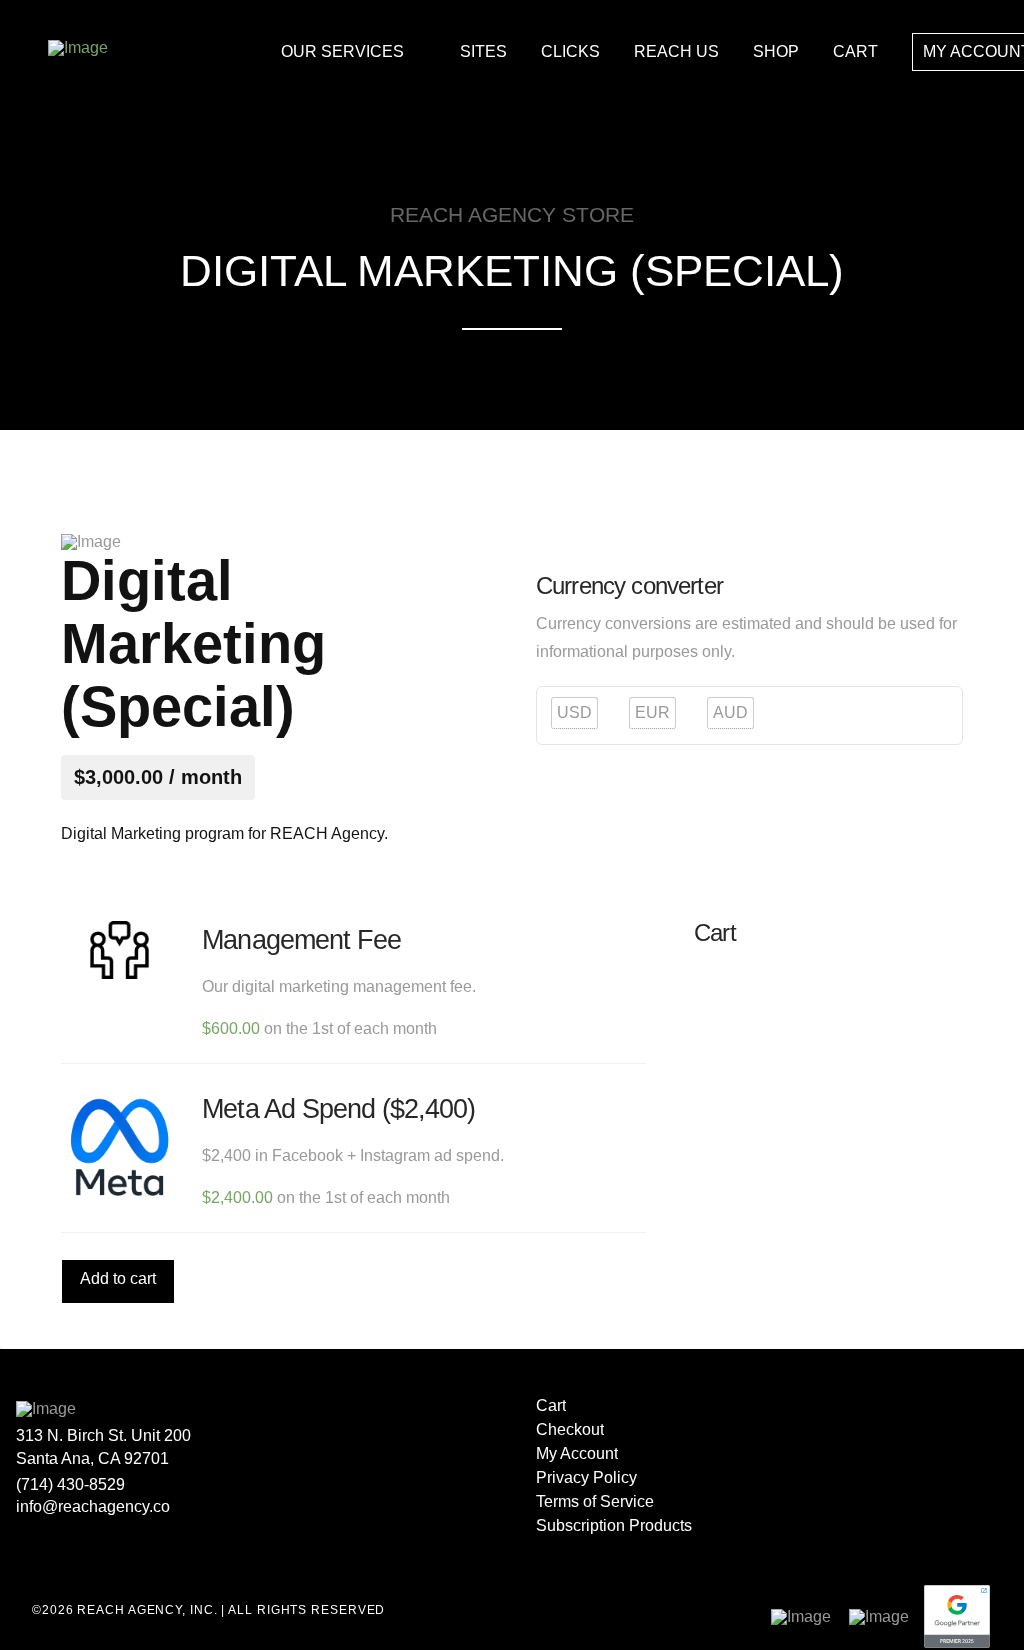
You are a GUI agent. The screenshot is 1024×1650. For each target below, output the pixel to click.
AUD (730, 712)
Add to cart (118, 1278)
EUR (652, 712)
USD (574, 712)
